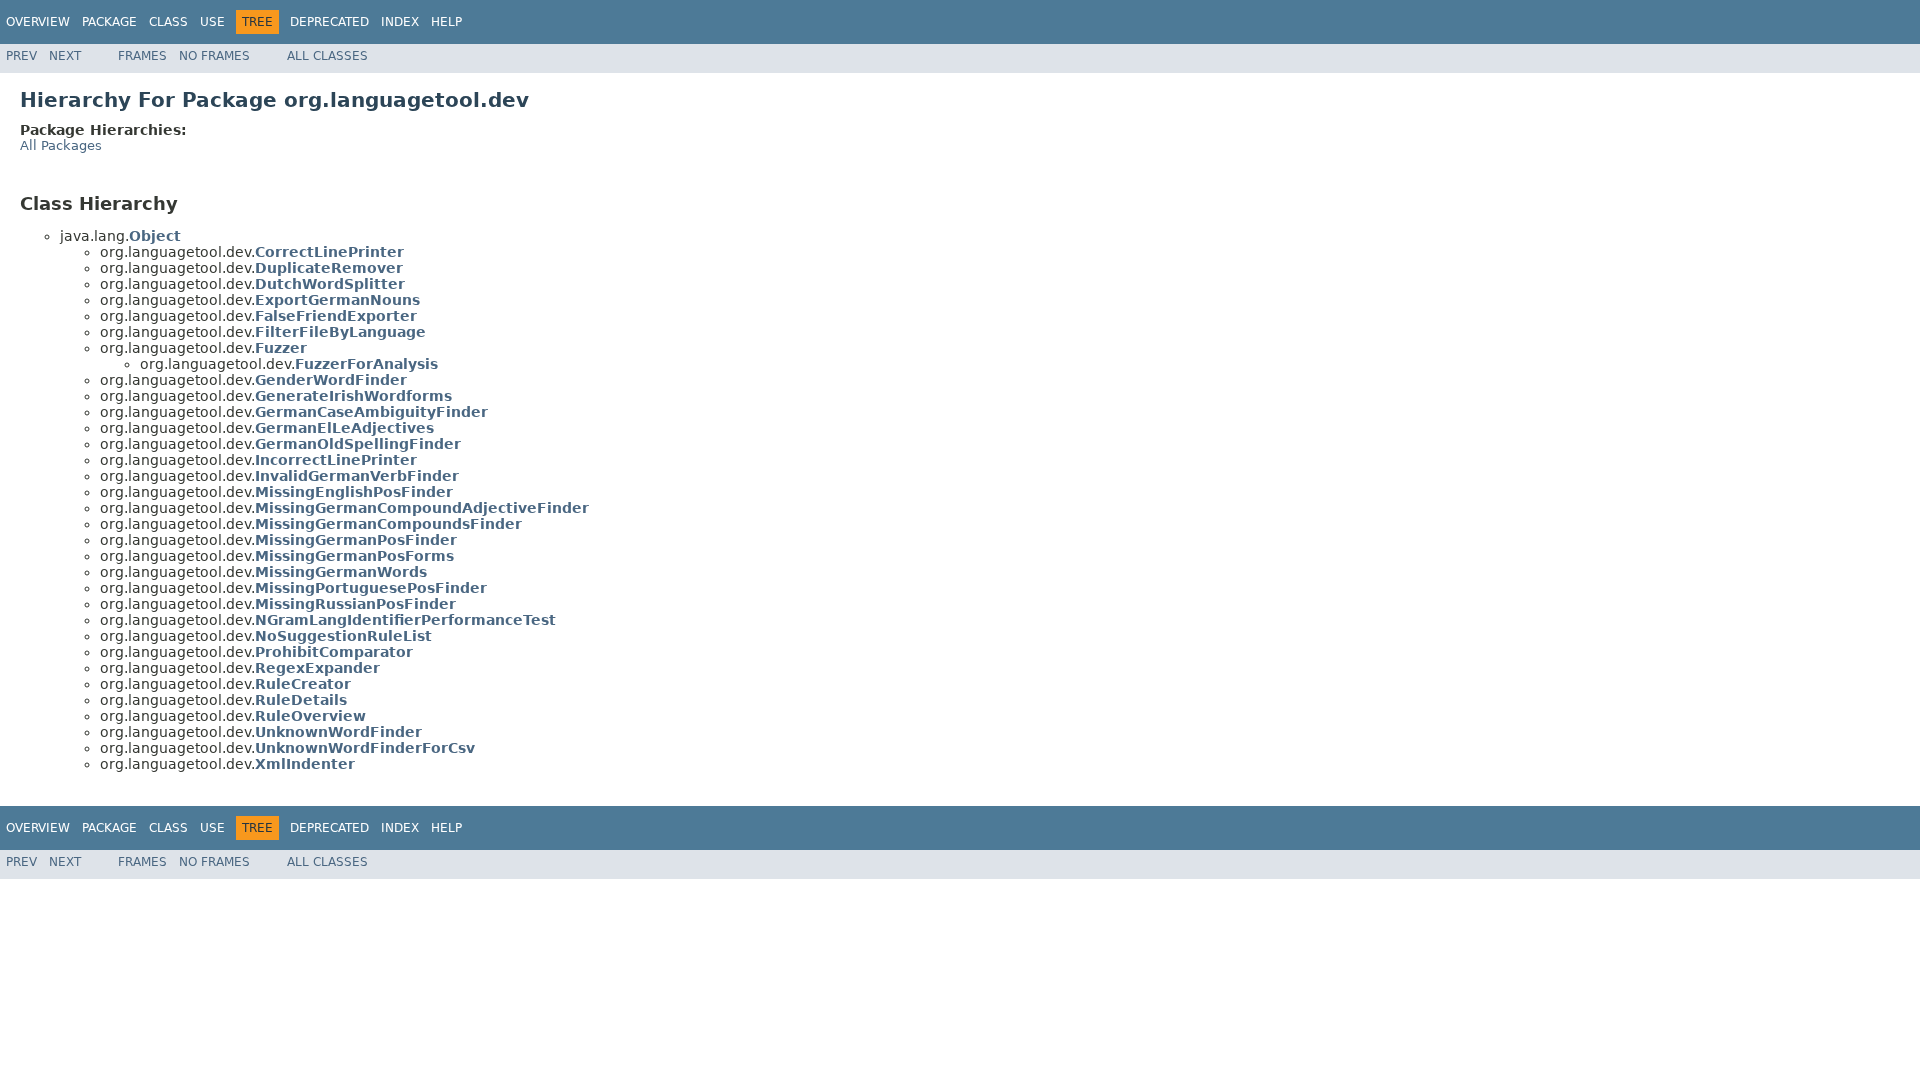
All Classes (327, 56)
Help (446, 22)
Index (400, 22)
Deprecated (329, 22)
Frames (142, 56)
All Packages (61, 145)
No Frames (214, 56)
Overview (38, 22)
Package (109, 22)
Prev (21, 56)
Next (65, 56)
